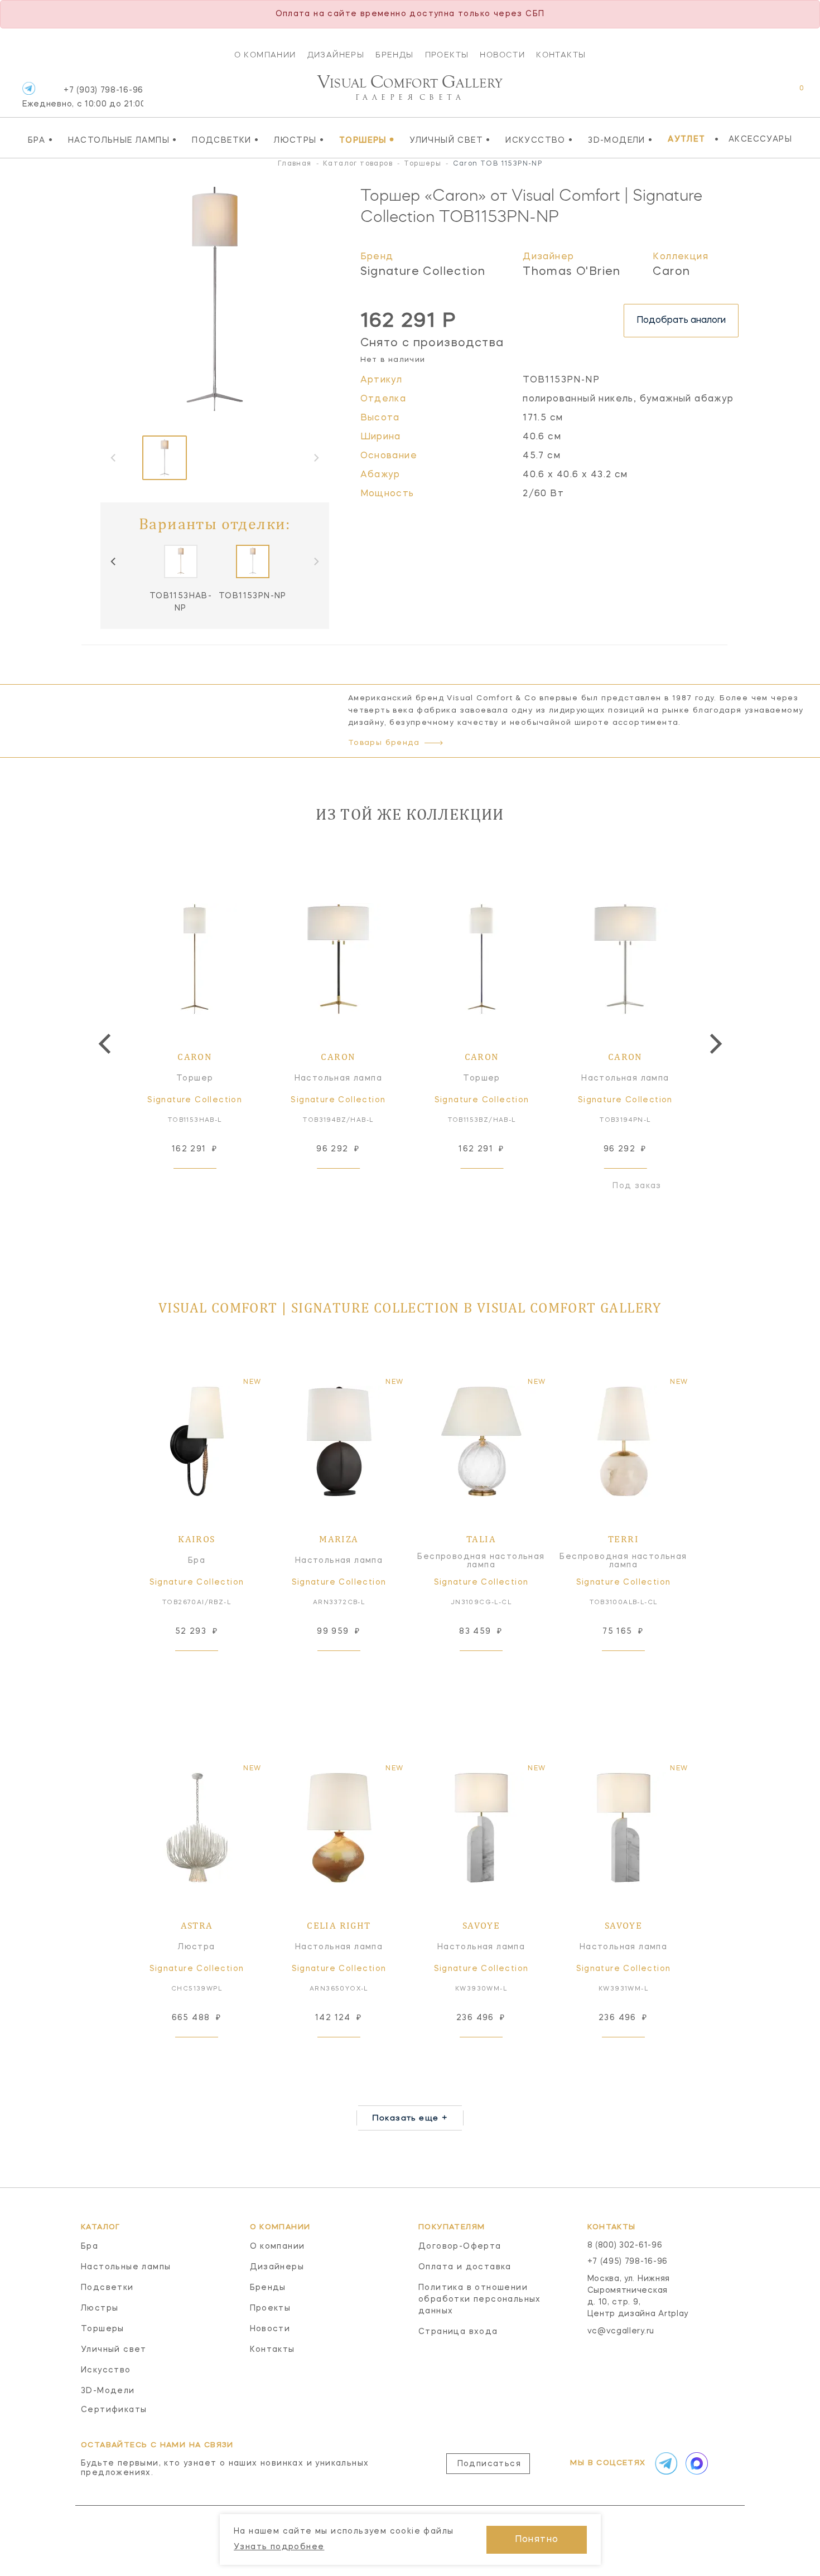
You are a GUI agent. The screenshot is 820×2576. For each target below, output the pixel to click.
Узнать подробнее (279, 2547)
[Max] (696, 2463)
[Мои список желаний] (763, 94)
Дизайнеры (336, 55)
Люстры (299, 140)
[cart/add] (208, 1186)
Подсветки (225, 140)
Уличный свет (450, 140)
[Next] (714, 1044)
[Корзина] (791, 94)
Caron (671, 272)
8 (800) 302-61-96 (625, 2245)
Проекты (447, 55)
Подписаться (489, 2464)
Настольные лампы (123, 140)
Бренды (394, 55)
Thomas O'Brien (572, 272)
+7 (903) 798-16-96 (83, 97)
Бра (40, 140)
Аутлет (686, 139)
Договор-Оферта (460, 2246)
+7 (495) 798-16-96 (628, 2262)
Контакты (561, 55)
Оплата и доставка (465, 2267)
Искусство (539, 140)
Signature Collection (423, 272)
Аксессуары (760, 139)
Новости (502, 55)
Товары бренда (384, 743)
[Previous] (114, 561)
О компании (265, 55)
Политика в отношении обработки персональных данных (480, 2299)
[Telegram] (29, 88)
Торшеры (367, 140)
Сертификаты (114, 2410)
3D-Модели (620, 140)
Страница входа (458, 2332)
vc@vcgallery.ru (621, 2331)
